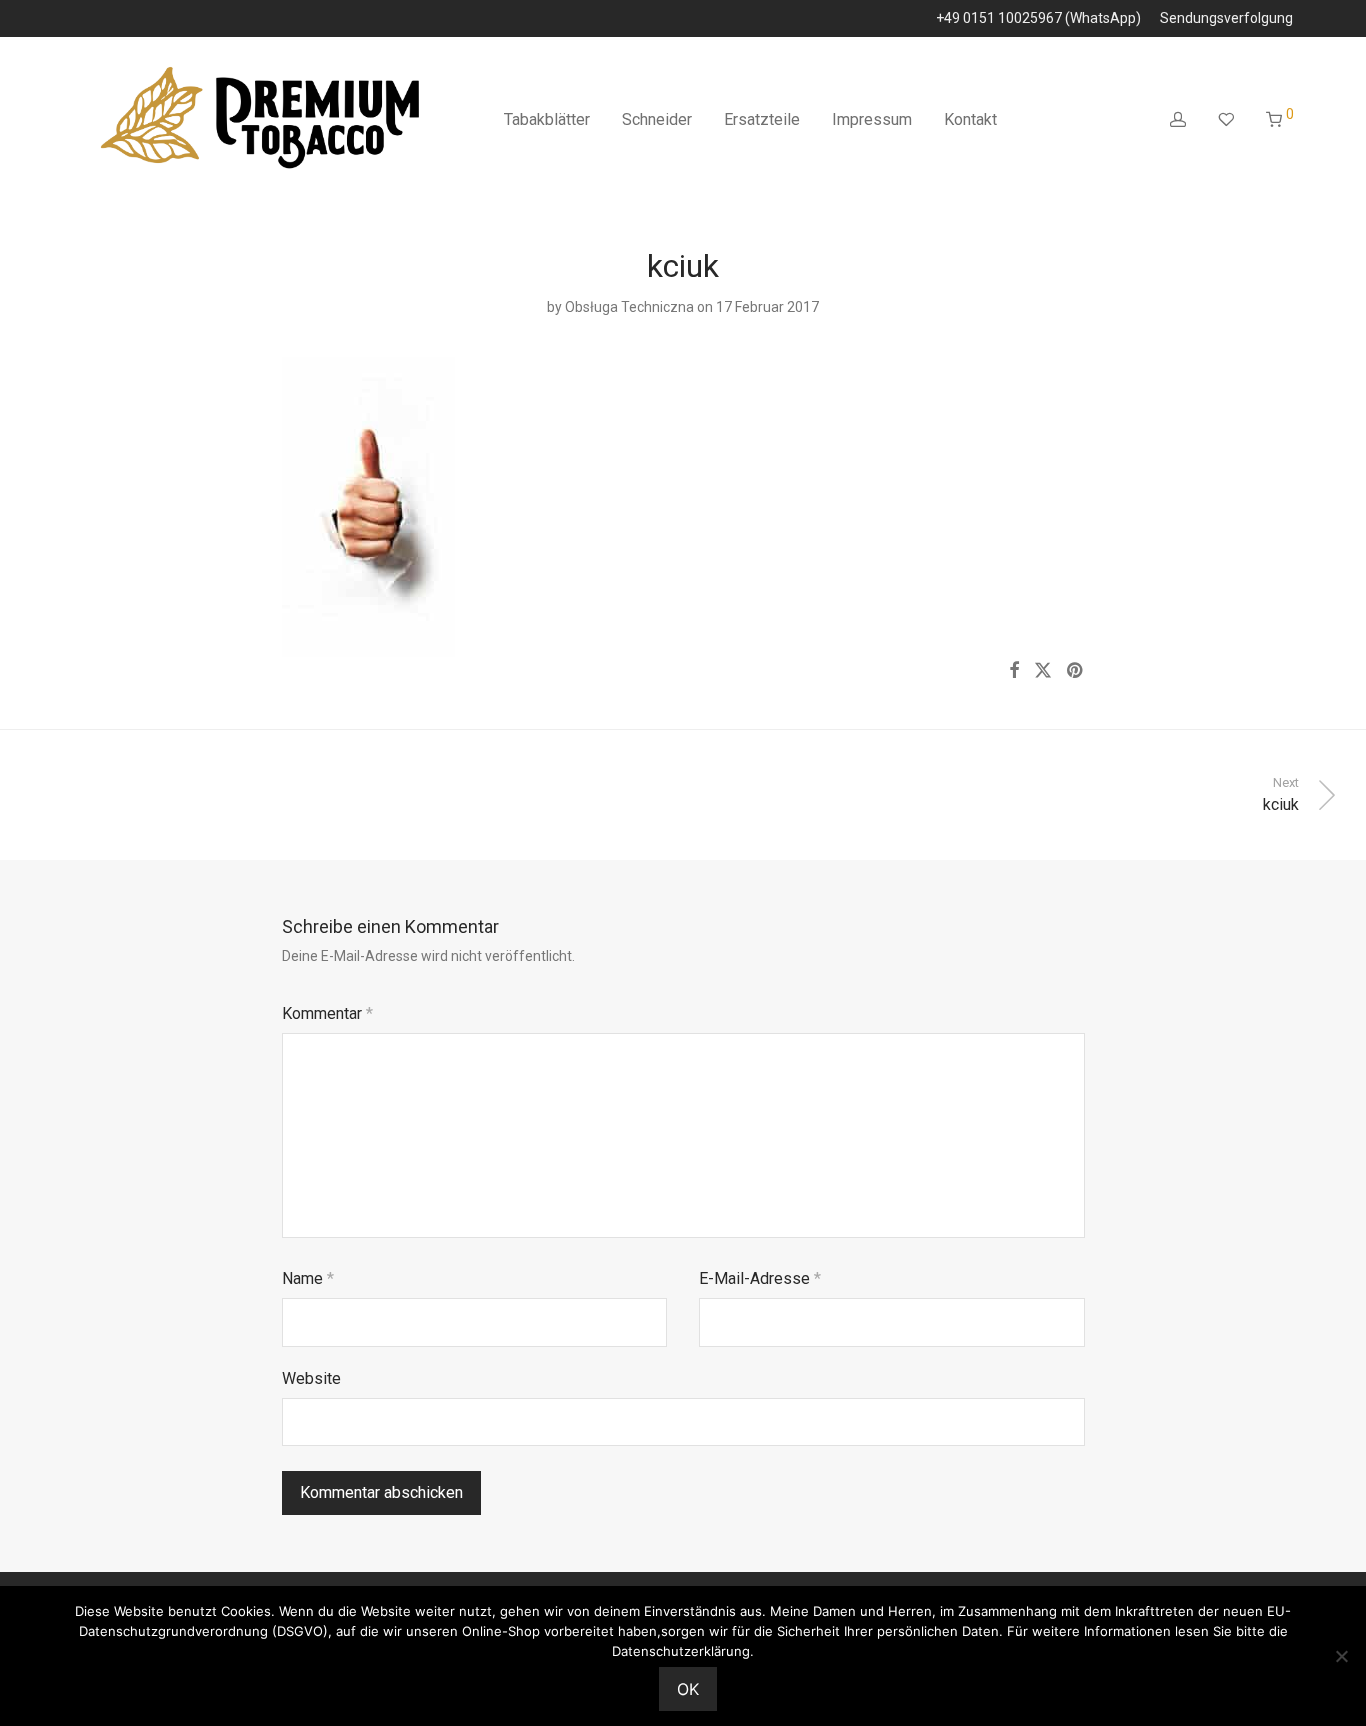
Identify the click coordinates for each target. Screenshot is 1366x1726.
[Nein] (1341, 1656)
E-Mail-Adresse (760, 1278)
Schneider (657, 119)
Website (311, 1378)
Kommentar (327, 1013)
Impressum (872, 119)
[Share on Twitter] (1043, 671)
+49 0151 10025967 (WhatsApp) (1038, 18)
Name (308, 1278)
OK (688, 1689)
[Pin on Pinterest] (1076, 671)
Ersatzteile (762, 119)
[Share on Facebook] (1014, 671)
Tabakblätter (547, 119)
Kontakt (970, 119)
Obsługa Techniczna (629, 307)
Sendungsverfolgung (1226, 18)
